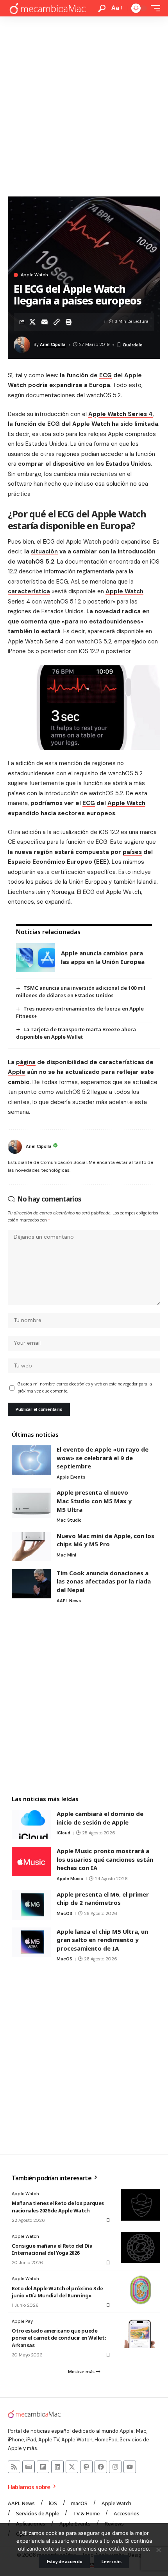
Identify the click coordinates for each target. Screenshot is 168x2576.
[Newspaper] (29, 2467)
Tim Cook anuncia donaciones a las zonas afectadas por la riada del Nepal (104, 1581)
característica (29, 591)
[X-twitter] (72, 2467)
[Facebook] (101, 2467)
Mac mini (66, 1555)
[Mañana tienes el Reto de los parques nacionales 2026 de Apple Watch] (141, 2205)
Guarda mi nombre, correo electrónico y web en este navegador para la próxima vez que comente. (85, 1388)
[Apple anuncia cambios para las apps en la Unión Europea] (36, 957)
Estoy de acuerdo (65, 2561)
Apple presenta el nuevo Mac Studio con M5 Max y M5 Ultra (94, 1501)
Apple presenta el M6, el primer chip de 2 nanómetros (103, 1899)
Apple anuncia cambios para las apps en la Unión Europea (103, 957)
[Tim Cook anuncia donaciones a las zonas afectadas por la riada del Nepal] (31, 1584)
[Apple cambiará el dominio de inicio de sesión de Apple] (31, 1824)
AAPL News (69, 1601)
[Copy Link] (57, 322)
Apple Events (71, 1477)
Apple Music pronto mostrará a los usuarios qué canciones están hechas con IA (105, 1859)
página (26, 1062)
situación (44, 551)
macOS (64, 1913)
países (132, 852)
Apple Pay (22, 2321)
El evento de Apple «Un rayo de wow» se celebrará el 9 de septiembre (103, 1458)
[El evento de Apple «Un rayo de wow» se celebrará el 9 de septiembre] (31, 1460)
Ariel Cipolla (53, 344)
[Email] (45, 322)
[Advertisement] (84, 104)
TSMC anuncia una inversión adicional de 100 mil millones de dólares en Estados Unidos (81, 992)
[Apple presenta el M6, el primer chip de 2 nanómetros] (31, 1905)
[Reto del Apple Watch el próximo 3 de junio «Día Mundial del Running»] (141, 2290)
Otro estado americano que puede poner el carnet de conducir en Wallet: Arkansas (59, 2338)
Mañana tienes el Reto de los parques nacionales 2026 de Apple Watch (58, 2207)
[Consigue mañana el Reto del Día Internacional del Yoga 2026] (141, 2248)
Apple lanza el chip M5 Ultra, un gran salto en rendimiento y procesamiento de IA (102, 1940)
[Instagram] (115, 2467)
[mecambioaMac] (47, 8)
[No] (158, 2550)
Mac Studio (69, 1520)
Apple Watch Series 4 (121, 414)
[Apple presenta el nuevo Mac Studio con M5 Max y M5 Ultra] (31, 1503)
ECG (105, 375)
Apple (17, 1072)
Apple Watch (34, 275)
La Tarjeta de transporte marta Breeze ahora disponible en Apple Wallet (76, 1033)
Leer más (111, 2561)
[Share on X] (32, 322)
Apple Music (70, 1879)
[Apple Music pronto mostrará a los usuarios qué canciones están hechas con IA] (31, 1862)
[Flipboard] (43, 2467)
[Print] (69, 322)
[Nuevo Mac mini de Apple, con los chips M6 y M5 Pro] (31, 1547)
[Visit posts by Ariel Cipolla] (15, 1147)
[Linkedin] (57, 2467)
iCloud (63, 1833)
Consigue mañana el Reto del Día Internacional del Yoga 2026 (52, 2249)
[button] (102, 8)
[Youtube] (130, 2467)
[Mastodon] (86, 2467)
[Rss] (14, 2467)
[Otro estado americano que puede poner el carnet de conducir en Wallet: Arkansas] (141, 2333)
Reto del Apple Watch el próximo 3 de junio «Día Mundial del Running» (57, 2292)
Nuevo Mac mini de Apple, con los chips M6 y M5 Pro (105, 1540)
